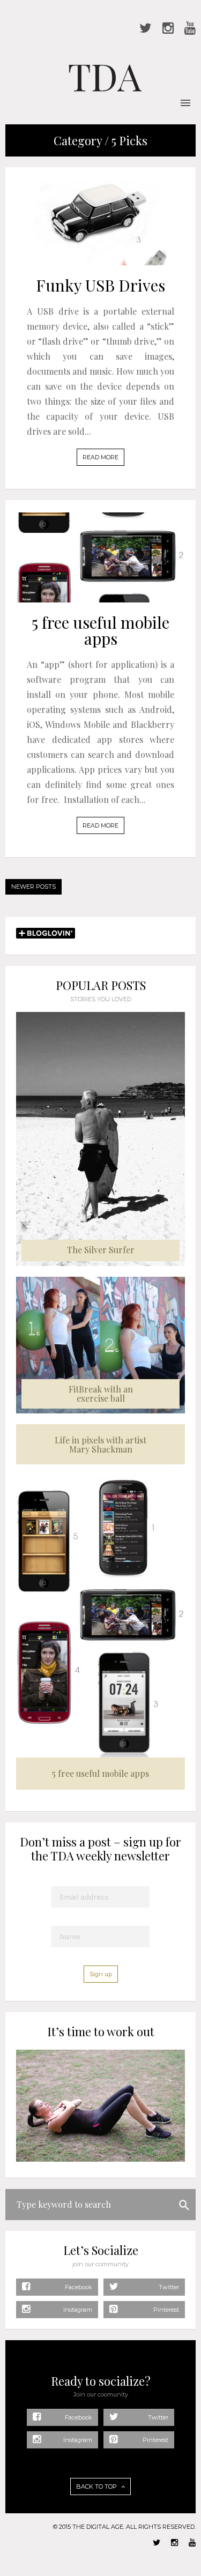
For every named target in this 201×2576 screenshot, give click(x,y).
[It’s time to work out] (100, 2159)
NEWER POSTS (33, 887)
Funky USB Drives (100, 285)
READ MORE (100, 457)
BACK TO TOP (97, 2486)
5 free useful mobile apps (100, 630)
